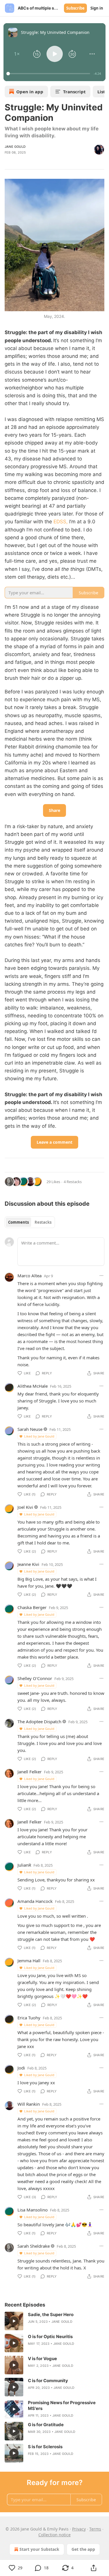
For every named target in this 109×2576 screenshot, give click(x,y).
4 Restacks (73, 1182)
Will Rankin (29, 2104)
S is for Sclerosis (45, 2447)
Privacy (79, 2529)
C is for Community (48, 2381)
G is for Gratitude (46, 2425)
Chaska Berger (32, 1607)
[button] (17, 54)
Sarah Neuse (30, 1429)
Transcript (74, 92)
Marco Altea (30, 1276)
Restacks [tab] (43, 1222)
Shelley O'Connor (35, 1678)
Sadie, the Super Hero (51, 2314)
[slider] (49, 74)
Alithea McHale (33, 1386)
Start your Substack (39, 2549)
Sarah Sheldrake (34, 2246)
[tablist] (30, 1222)
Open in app (30, 92)
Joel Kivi (25, 1507)
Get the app (83, 2549)
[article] (54, 2321)
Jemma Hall (29, 1961)
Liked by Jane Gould (39, 1436)
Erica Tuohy (29, 2018)
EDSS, (61, 522)
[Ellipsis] (101, 1276)
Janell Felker (30, 1772)
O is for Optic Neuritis (50, 2337)
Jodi (21, 2068)
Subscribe (75, 8)
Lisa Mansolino (33, 2210)
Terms (95, 2529)
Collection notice (54, 2535)
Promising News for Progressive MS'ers (62, 2405)
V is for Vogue (42, 2359)
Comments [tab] (18, 1222)
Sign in (97, 8)
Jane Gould (15, 147)
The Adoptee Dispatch (39, 1721)
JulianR (24, 1865)
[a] (14, 2321)
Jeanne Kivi (28, 1564)
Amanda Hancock (35, 1901)
